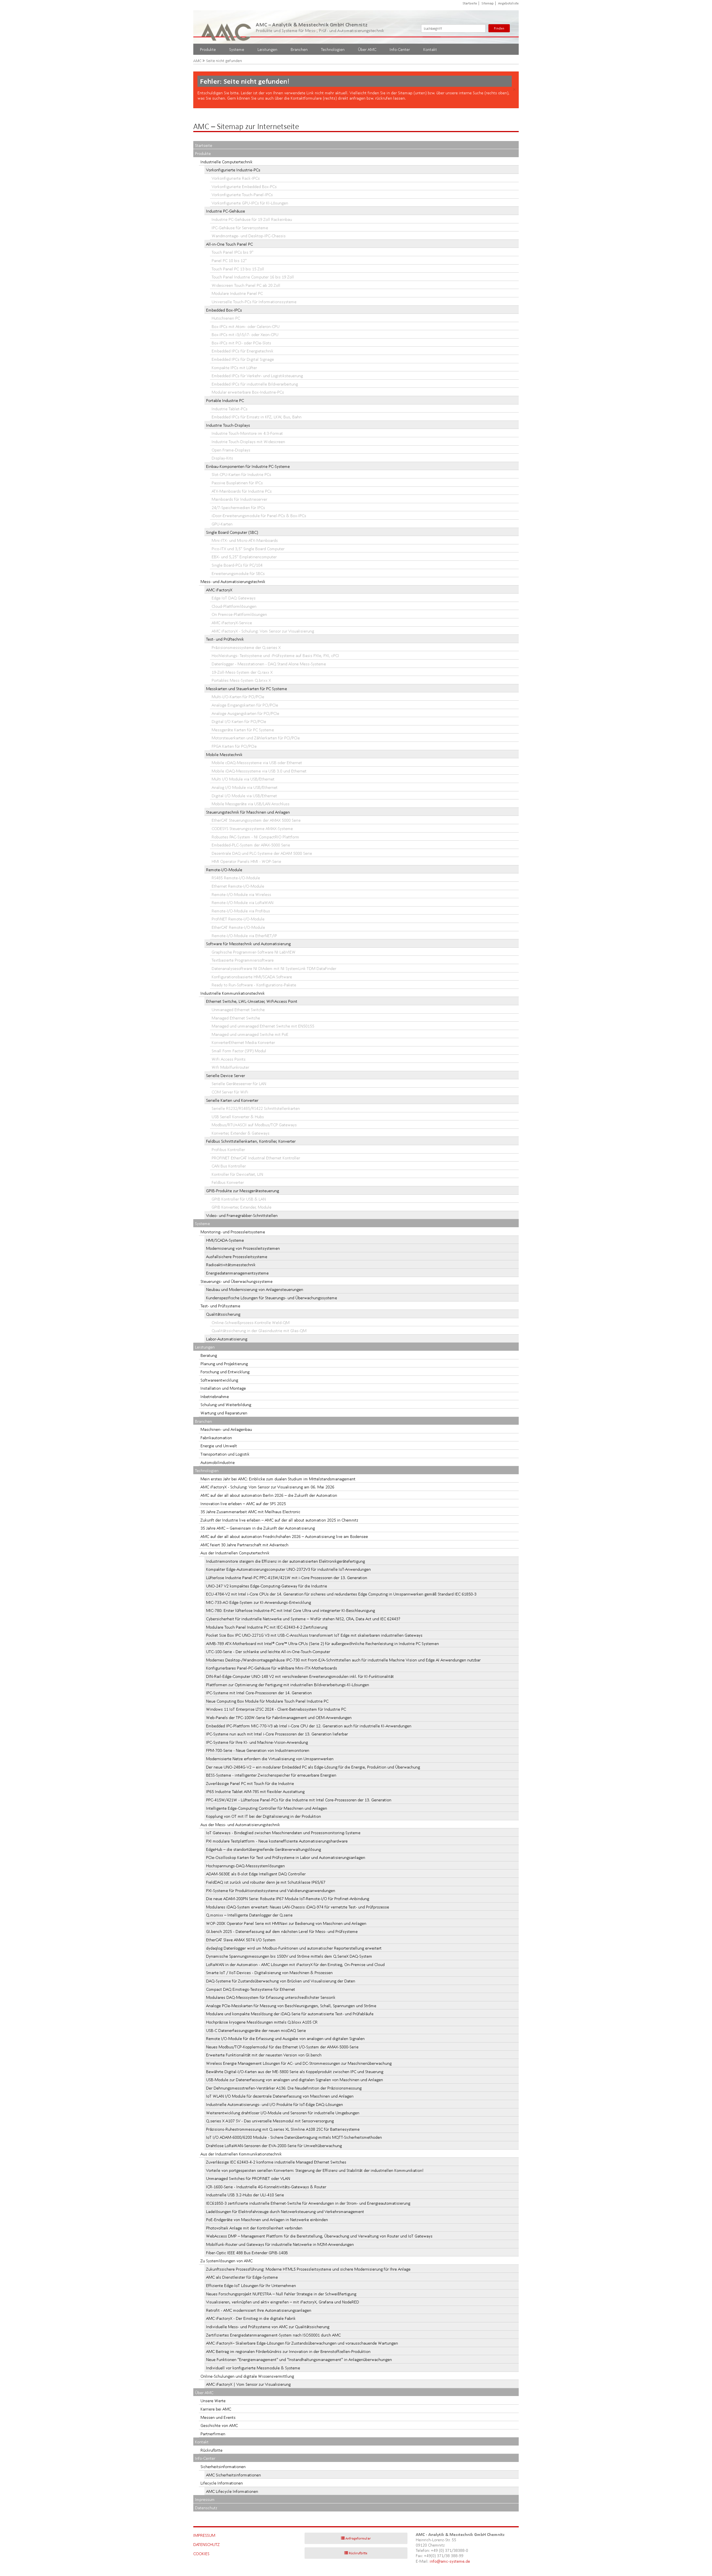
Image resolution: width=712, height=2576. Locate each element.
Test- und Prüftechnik (225, 639)
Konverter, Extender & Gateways (241, 1133)
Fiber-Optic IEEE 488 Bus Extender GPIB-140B (247, 2253)
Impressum (205, 2499)
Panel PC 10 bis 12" (229, 260)
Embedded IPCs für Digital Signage (243, 359)
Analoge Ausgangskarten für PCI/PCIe (245, 713)
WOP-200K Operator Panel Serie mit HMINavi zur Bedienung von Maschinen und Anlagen (286, 1923)
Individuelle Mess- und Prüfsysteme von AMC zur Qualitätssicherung (268, 2327)
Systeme (237, 49)
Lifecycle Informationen (222, 2483)
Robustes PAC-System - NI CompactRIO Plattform (255, 837)
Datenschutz (206, 2508)
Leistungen (267, 49)
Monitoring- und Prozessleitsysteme (233, 1232)
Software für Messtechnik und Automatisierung (248, 944)
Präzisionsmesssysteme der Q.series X (246, 647)
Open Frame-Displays (231, 450)
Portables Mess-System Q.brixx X (241, 680)
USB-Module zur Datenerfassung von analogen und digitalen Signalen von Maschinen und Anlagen (295, 2080)
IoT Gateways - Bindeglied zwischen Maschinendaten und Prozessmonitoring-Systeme (283, 1833)
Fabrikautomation (216, 1438)
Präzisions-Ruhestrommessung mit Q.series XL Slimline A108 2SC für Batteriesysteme (283, 2129)
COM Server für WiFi (230, 1092)
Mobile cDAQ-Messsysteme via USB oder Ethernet (257, 763)
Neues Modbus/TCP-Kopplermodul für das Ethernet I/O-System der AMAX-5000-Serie (282, 2047)
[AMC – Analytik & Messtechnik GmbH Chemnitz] (227, 27)
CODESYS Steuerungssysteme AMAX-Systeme (252, 828)
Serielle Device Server (226, 1075)
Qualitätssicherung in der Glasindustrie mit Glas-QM (259, 1331)
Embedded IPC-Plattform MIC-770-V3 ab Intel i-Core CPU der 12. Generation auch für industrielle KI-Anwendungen (309, 1726)
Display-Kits (222, 458)
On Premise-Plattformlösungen (239, 614)
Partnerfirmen (213, 2434)
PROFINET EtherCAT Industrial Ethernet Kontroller (256, 1158)
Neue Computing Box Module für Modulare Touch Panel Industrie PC (267, 1701)
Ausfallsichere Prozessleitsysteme (237, 1257)
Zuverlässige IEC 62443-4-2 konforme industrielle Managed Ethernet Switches (276, 2162)
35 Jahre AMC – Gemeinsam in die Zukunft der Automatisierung (258, 1528)
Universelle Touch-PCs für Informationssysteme (254, 302)
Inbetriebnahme (215, 1396)
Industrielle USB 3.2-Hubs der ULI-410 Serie (245, 2195)
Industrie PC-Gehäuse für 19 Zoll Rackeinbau (252, 219)
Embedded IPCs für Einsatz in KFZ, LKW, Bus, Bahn (257, 417)
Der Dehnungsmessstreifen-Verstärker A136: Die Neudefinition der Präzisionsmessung (284, 2088)
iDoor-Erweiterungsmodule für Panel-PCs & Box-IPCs (259, 516)
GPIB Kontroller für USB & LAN (239, 1199)
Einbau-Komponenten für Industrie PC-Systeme (248, 466)
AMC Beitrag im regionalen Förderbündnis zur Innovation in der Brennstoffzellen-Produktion (288, 2351)
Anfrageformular (358, 2538)
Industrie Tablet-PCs (230, 409)
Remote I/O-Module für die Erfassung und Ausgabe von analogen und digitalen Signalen (285, 2038)
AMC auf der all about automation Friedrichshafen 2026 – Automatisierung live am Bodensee (284, 1536)
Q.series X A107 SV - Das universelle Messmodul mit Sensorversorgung (270, 2121)
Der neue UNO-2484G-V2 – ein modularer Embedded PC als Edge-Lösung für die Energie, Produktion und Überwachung (313, 1767)
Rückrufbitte (212, 2450)
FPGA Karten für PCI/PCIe (234, 746)
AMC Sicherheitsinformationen (233, 2475)
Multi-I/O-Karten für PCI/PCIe (238, 697)
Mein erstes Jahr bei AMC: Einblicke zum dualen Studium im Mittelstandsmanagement (278, 1479)
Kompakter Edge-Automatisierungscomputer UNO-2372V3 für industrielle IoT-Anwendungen (288, 1569)
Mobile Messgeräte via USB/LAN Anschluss (251, 804)
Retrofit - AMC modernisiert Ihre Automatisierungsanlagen (259, 2310)
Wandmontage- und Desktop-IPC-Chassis (249, 236)
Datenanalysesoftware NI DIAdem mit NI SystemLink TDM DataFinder (274, 968)
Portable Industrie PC (225, 400)
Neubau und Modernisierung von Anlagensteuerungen (255, 1289)
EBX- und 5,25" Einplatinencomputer (244, 557)
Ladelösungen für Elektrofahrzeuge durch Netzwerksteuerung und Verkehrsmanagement (285, 2211)
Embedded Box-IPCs (224, 310)
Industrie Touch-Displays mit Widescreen (248, 442)
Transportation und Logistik (225, 1454)
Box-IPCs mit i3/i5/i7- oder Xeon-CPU (245, 334)
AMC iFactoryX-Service (232, 623)
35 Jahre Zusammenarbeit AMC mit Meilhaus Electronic (250, 1512)
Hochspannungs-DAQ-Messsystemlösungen (245, 1866)
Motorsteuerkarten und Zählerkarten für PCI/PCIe (256, 738)
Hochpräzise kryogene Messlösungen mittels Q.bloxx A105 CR (262, 2022)
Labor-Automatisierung (227, 1339)
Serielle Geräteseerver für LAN (239, 1084)
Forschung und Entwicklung (225, 1372)
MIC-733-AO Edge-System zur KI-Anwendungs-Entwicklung (259, 1602)
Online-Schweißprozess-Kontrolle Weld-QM (251, 1322)
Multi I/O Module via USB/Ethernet (243, 779)
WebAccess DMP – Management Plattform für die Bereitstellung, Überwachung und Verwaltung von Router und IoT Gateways (319, 2236)
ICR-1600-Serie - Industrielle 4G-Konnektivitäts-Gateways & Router (266, 2187)
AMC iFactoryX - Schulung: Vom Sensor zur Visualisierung (263, 631)
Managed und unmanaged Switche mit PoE (250, 1034)
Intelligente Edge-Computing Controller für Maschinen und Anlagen (267, 1808)
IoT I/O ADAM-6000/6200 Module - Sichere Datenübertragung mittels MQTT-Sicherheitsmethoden (294, 2137)
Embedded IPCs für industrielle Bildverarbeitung (255, 384)
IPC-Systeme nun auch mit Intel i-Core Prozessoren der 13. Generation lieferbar (277, 1734)
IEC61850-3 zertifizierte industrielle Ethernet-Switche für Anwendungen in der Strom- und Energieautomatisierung (308, 2203)
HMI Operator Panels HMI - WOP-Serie (246, 861)
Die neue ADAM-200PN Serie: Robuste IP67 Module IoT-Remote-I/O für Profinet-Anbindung (288, 1899)
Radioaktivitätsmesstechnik (231, 1265)
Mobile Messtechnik (224, 754)
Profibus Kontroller (228, 1149)
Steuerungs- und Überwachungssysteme (237, 1281)
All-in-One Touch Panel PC (229, 244)
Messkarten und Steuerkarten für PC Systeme (247, 689)
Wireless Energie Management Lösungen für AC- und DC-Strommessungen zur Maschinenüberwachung (299, 2063)
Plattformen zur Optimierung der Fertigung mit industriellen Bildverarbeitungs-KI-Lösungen (288, 1685)
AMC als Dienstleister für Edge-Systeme (242, 2277)
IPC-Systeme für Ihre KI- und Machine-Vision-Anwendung (257, 1742)
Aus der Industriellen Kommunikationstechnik (241, 2154)
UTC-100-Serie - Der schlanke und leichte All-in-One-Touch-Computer (268, 1652)
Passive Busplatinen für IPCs (237, 483)
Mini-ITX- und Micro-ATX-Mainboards (245, 540)
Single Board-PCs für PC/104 (237, 565)
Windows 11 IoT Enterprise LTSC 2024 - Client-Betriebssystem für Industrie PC (276, 1709)
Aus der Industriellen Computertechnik (235, 1553)
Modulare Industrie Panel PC (237, 293)
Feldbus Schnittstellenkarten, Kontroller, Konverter (251, 1141)
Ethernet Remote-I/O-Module (238, 886)
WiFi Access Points (229, 1059)
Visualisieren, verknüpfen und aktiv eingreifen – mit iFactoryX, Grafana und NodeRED (283, 2302)
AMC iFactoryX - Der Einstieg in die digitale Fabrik (251, 2318)
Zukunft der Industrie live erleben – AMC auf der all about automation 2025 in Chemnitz (279, 1520)
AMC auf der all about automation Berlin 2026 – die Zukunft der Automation (269, 1495)
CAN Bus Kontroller (229, 1166)
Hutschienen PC (226, 318)
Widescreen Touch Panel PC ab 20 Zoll (246, 285)
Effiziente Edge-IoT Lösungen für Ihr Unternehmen (251, 2285)
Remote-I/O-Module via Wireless (241, 894)
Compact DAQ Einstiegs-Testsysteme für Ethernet (251, 1989)
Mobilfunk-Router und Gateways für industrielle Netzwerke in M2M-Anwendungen (280, 2244)
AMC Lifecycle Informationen (232, 2491)
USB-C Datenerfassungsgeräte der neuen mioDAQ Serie (256, 2030)
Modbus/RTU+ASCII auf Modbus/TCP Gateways (254, 1125)
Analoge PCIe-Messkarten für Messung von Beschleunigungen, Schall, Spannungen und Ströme (291, 2006)
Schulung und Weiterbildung (226, 1405)
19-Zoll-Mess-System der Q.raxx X (242, 672)
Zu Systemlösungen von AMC (227, 2261)
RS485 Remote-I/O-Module (236, 878)
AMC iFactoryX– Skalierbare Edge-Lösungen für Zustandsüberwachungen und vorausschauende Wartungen (302, 2343)
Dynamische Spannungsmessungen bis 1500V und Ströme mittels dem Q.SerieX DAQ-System (289, 1956)
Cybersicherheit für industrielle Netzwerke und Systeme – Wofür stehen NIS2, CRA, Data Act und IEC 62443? (303, 1619)
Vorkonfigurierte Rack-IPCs (236, 178)
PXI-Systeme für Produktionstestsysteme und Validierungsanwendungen (271, 1890)
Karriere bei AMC (216, 2409)
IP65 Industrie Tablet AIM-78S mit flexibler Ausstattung (255, 1791)
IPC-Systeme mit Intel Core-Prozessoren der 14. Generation (259, 1693)
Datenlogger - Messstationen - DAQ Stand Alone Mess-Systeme (269, 664)
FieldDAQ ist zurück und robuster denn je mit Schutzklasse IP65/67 (266, 1882)
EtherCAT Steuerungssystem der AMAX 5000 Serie (256, 820)
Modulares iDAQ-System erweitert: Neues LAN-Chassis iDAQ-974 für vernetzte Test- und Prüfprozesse (298, 1907)
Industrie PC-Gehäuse (226, 211)
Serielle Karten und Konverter (232, 1100)
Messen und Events (218, 2417)
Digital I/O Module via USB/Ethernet (244, 796)
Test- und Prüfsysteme (220, 1306)
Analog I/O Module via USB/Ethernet (245, 787)
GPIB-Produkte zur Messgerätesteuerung (243, 1191)
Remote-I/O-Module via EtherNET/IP (244, 936)
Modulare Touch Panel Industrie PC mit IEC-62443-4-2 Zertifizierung (267, 1627)
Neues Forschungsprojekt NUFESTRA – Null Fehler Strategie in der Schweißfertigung (281, 2294)
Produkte (208, 49)
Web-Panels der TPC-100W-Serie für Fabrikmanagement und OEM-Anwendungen (279, 1717)
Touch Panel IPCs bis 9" (233, 252)
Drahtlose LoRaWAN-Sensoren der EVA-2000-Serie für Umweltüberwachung (274, 2146)
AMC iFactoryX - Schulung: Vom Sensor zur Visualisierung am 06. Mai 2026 (267, 1487)
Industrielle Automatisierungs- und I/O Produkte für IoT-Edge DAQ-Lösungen (275, 2104)
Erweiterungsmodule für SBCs (238, 573)
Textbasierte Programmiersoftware (243, 960)
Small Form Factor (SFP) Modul (239, 1051)
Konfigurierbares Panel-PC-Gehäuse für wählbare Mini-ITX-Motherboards (272, 1668)
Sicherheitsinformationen (223, 2467)
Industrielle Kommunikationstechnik (233, 993)
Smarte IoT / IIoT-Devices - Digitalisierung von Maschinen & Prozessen (269, 1973)
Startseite (470, 3)
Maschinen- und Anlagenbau (226, 1429)
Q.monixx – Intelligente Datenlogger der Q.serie (249, 1915)
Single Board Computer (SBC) (232, 532)
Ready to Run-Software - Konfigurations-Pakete (254, 985)
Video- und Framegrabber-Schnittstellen (242, 1215)
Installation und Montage (223, 1388)
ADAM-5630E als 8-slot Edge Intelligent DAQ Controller (256, 1874)
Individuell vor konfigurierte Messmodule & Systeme (253, 2368)
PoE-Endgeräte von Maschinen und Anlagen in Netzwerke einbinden (267, 2220)
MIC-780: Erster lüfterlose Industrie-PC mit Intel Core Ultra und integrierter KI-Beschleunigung (291, 1610)
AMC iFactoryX (219, 590)
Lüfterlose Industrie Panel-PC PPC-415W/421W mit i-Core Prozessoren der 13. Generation (287, 1578)
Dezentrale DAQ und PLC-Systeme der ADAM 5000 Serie (262, 853)
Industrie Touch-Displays (228, 425)
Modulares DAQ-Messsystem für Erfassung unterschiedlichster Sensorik (271, 1997)
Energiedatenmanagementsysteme (237, 1273)
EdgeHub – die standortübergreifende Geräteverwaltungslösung (264, 1849)
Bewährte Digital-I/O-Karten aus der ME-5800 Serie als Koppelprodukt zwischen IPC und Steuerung (295, 2072)
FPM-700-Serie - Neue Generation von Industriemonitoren (258, 1750)
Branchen (299, 49)
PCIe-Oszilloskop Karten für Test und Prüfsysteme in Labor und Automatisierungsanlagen (286, 1857)
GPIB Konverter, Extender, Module (242, 1207)
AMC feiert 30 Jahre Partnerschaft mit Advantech (244, 1545)
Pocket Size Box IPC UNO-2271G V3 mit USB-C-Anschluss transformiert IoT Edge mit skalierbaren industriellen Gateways (314, 1635)
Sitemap (488, 3)
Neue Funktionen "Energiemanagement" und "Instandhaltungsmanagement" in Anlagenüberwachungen (299, 2359)
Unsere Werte (213, 2401)
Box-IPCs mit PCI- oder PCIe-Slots (241, 343)
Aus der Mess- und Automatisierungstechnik (240, 1825)
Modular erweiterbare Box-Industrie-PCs (248, 392)
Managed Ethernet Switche (236, 1018)
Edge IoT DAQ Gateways (234, 598)
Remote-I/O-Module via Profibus (241, 911)
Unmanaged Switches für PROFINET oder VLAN (248, 2178)
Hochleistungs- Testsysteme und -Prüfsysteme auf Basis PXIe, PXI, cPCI (275, 655)
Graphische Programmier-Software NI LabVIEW (254, 952)
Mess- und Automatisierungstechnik (233, 581)
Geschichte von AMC (219, 2425)
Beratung (209, 1355)
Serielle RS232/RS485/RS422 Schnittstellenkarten (256, 1108)
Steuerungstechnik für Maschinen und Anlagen (248, 812)
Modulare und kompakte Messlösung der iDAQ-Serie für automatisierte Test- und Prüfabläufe (290, 2014)
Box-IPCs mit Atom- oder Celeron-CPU (246, 326)
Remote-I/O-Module (224, 870)
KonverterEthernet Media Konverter (243, 1042)
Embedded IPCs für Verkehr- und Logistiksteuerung (257, 376)
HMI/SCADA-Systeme (225, 1240)
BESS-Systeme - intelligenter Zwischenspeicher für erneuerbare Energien (271, 1775)
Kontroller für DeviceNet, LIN (237, 1174)
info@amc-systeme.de (450, 2561)
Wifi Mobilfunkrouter (230, 1067)
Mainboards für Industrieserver (239, 499)
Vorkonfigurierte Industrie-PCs (233, 170)
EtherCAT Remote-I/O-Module (238, 927)
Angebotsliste (508, 3)
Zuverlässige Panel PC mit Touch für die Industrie (250, 1783)
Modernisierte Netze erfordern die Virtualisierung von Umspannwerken (270, 1759)
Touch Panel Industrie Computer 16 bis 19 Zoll (253, 277)
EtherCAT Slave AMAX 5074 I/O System (241, 1940)
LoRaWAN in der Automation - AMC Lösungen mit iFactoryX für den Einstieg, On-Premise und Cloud (295, 1964)
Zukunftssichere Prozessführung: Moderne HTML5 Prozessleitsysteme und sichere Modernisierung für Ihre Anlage (308, 2269)
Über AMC (367, 49)
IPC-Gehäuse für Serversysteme (240, 228)
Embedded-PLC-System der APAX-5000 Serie (251, 845)
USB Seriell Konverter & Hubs (238, 1117)
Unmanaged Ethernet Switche (238, 1010)
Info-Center (400, 49)
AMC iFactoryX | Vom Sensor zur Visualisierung (248, 2384)
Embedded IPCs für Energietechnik (243, 351)
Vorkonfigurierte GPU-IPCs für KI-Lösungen (250, 203)
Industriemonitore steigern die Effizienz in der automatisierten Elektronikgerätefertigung (285, 1561)
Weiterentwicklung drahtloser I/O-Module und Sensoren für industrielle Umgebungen (283, 2113)
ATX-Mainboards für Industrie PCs (242, 491)
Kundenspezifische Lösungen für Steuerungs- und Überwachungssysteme (272, 1298)
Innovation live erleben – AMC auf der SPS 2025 (243, 1504)
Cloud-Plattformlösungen (234, 606)
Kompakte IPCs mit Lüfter (234, 368)
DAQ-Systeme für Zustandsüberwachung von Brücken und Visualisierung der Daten (281, 1981)
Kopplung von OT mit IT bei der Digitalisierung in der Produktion (264, 1816)
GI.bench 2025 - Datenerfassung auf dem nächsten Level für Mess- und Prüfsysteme (282, 1931)
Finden (499, 28)
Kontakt (430, 49)
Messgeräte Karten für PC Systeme (243, 730)
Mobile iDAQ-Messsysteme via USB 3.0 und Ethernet (259, 771)
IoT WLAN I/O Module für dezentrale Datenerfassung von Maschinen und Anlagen (280, 2096)
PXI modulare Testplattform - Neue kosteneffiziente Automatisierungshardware (277, 1841)
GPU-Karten (222, 524)
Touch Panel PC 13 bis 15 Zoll (238, 269)
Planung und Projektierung (224, 1364)
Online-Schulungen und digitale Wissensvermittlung (247, 2376)
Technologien (333, 49)
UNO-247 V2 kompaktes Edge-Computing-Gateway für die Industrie (267, 1586)
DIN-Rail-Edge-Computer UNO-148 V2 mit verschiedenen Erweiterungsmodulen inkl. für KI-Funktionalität (300, 1676)
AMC (197, 61)
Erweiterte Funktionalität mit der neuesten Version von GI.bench (264, 2055)
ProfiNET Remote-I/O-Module (238, 919)
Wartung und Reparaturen (224, 1413)
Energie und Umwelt (219, 1446)
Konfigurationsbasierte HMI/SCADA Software (252, 977)
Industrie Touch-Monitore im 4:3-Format (247, 433)
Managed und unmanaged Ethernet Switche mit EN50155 (263, 1026)
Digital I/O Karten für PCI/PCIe (239, 721)
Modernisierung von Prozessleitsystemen (243, 1248)
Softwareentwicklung (219, 1380)
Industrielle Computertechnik (227, 162)
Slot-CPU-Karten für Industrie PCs (241, 474)
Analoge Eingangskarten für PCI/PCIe (245, 705)
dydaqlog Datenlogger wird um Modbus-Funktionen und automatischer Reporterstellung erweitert (294, 1948)
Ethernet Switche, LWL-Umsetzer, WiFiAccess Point (252, 1001)
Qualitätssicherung (223, 1314)
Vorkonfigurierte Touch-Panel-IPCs (242, 195)
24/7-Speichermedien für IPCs (238, 507)
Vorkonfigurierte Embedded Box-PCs (244, 187)
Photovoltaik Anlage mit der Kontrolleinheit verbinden (254, 2228)
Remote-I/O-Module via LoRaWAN (243, 902)
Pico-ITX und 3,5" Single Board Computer (248, 549)
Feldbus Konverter (228, 1182)
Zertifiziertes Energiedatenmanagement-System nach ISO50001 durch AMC (273, 2335)
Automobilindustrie (218, 1462)
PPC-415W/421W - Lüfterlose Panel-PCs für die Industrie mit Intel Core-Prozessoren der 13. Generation (299, 1800)
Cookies (201, 2554)
